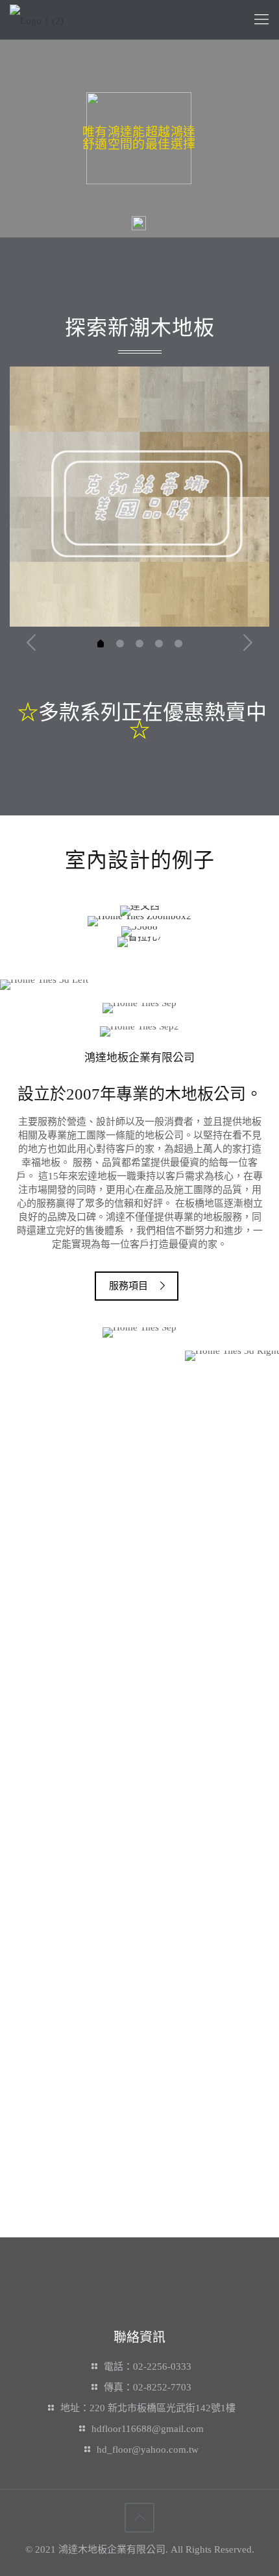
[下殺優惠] (139, 921)
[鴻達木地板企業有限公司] (37, 19)
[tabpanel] (139, 497)
